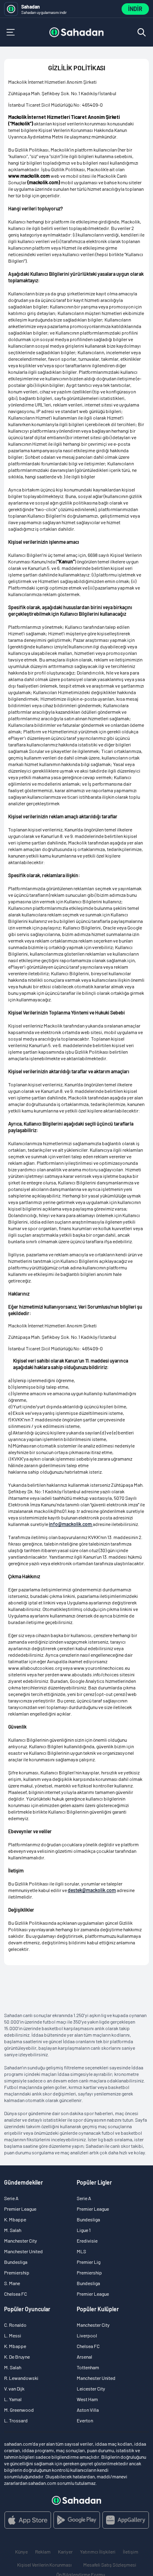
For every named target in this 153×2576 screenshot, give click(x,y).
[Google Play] (77, 2520)
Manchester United (23, 2251)
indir (135, 9)
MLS (81, 2251)
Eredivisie (87, 2241)
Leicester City (91, 2388)
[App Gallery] (126, 2520)
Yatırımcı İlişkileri (98, 2551)
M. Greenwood (19, 2410)
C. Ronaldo (15, 2325)
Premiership (17, 2272)
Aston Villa (88, 2410)
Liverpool (87, 2335)
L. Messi (13, 2335)
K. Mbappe (15, 2219)
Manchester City (21, 2241)
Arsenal (84, 2357)
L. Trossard (16, 2420)
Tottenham (88, 2367)
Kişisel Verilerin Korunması (44, 2565)
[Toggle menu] (11, 32)
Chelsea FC (16, 2294)
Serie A (11, 2198)
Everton (85, 2420)
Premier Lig (89, 2262)
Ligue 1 (84, 2230)
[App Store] (28, 2520)
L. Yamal (13, 2399)
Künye (21, 2551)
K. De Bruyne (17, 2357)
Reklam (43, 2551)
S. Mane (12, 2283)
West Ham (87, 2399)
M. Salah (13, 2230)
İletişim (131, 2551)
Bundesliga (16, 2262)
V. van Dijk (14, 2388)
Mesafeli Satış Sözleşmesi (110, 2565)
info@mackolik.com (71, 1524)
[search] (142, 32)
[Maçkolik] (76, 32)
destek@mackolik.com (92, 1890)
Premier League (20, 2209)
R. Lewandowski (21, 2378)
